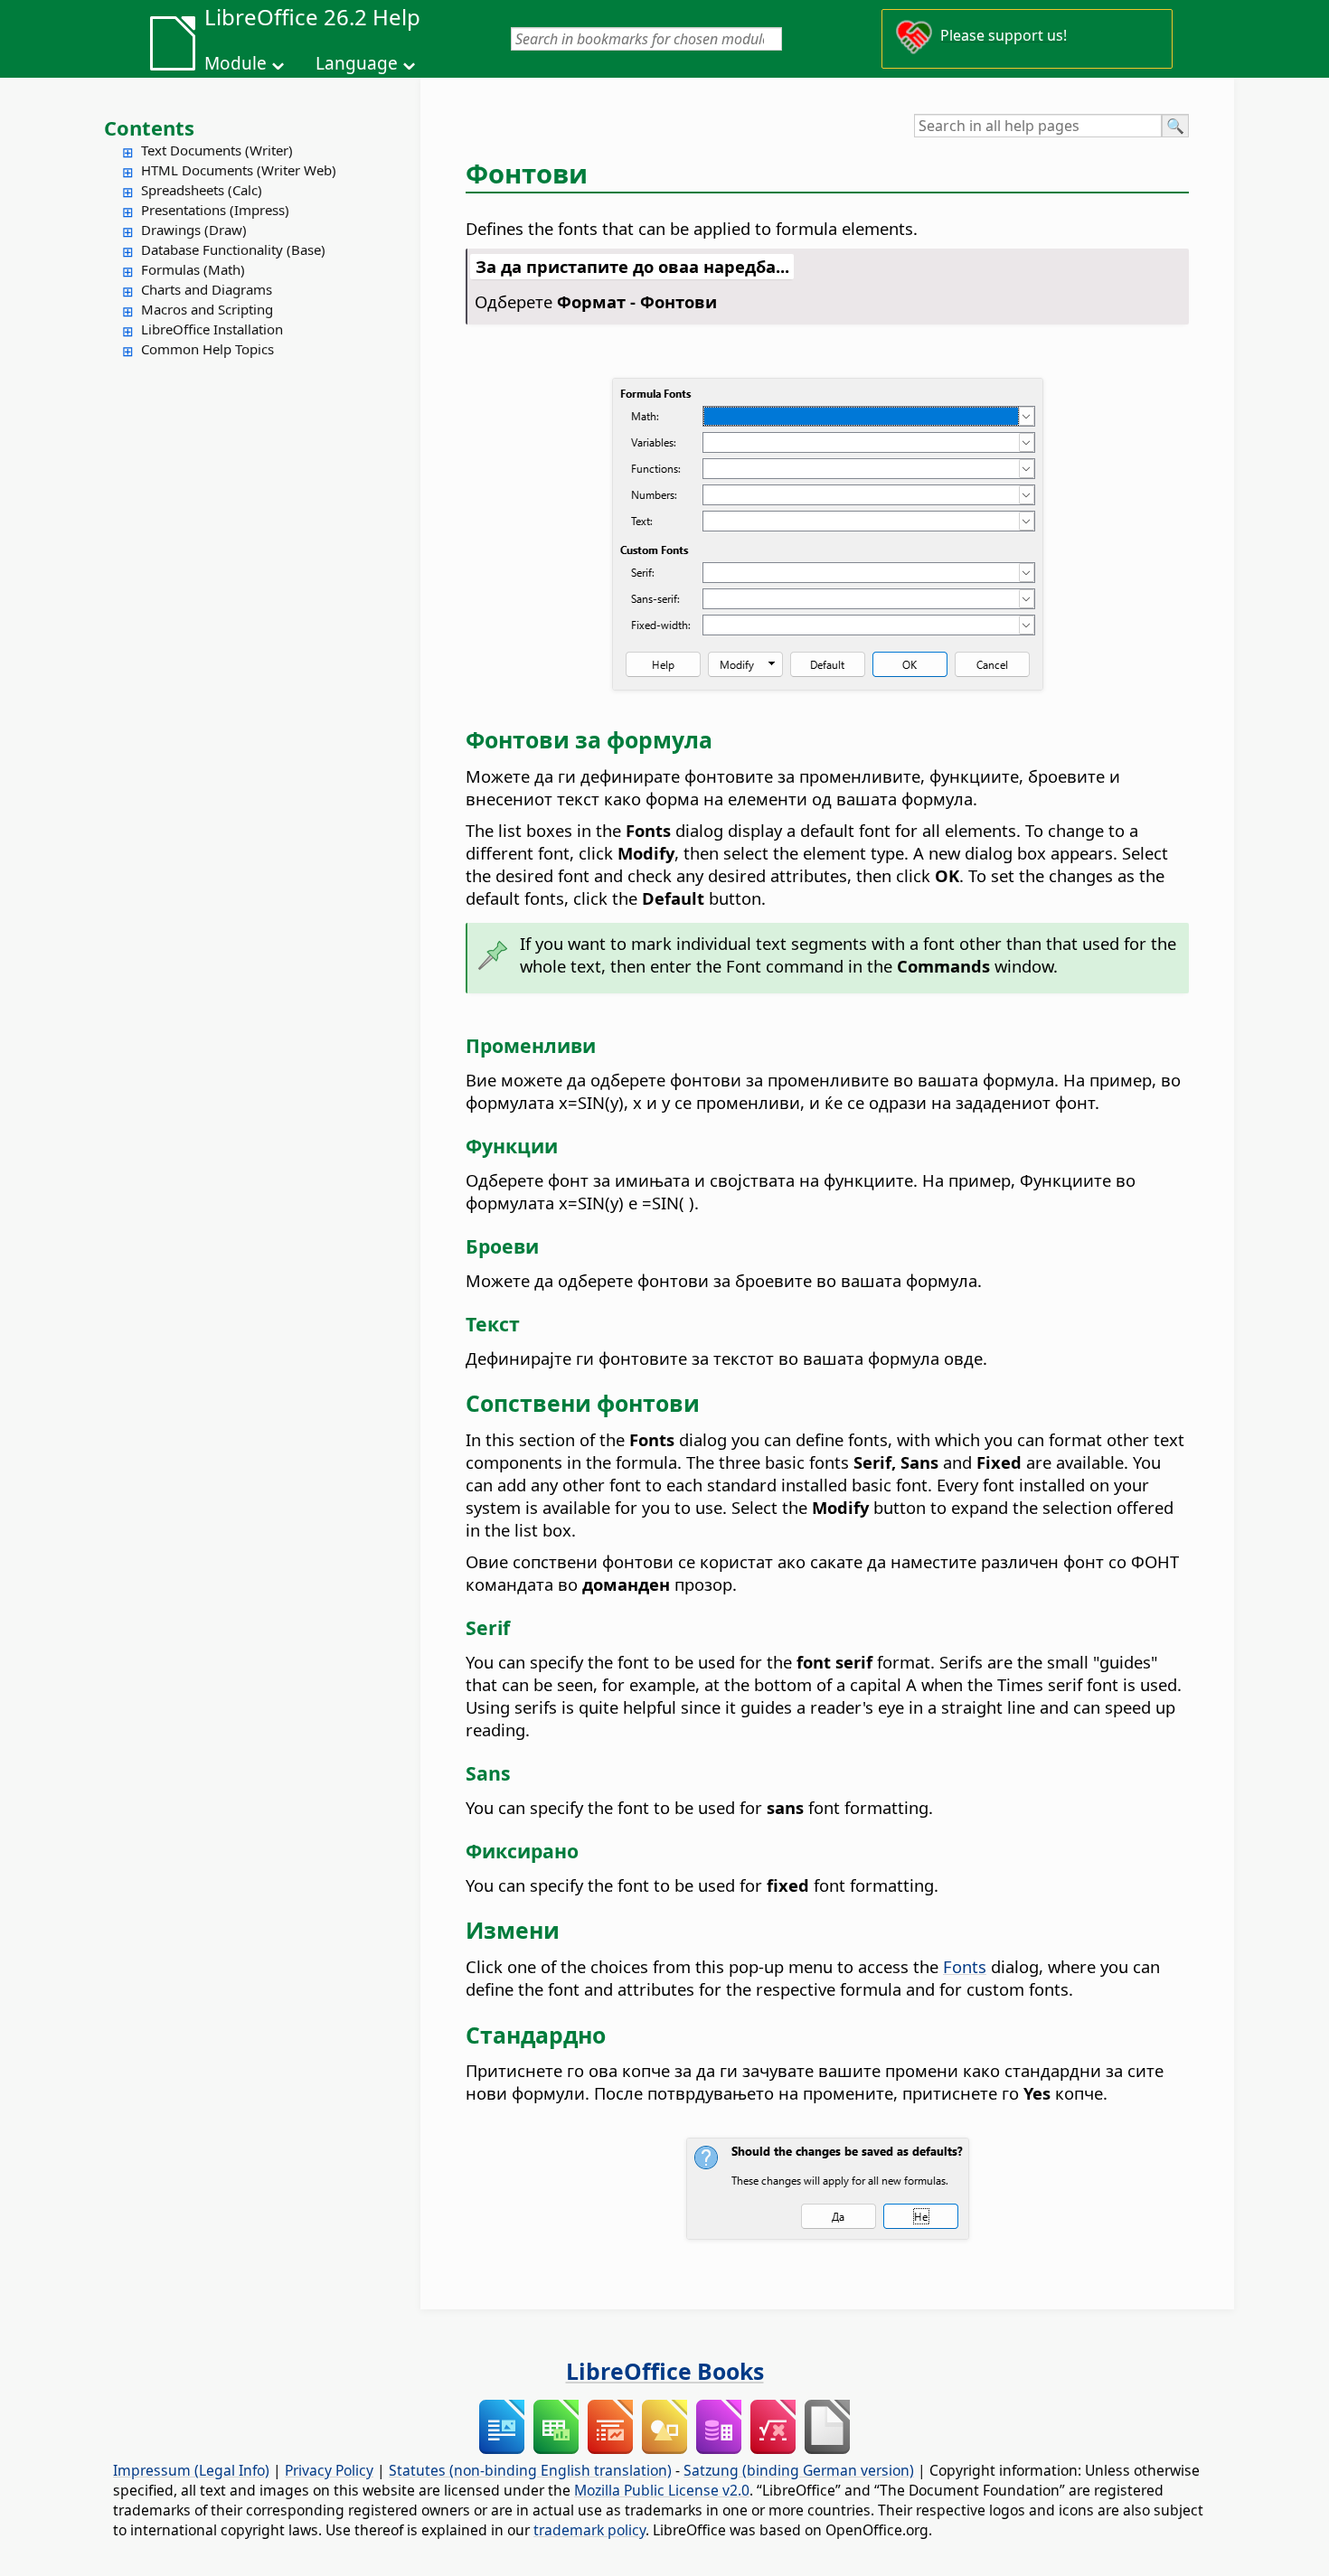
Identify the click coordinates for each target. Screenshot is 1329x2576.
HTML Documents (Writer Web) (239, 170)
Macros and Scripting (207, 309)
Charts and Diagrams (207, 289)
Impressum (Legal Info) (191, 2470)
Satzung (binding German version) (799, 2470)
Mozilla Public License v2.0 (662, 2490)
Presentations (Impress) (215, 210)
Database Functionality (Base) (233, 249)
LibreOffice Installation (212, 329)
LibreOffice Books (665, 2371)
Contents (149, 127)
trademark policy (589, 2530)
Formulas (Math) (193, 269)
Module (236, 63)
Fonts (965, 1966)
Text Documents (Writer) (217, 150)
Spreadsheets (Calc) (202, 190)
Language (357, 63)
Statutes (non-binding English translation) (530, 2470)
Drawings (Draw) (194, 230)
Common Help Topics (207, 349)
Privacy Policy (329, 2470)
